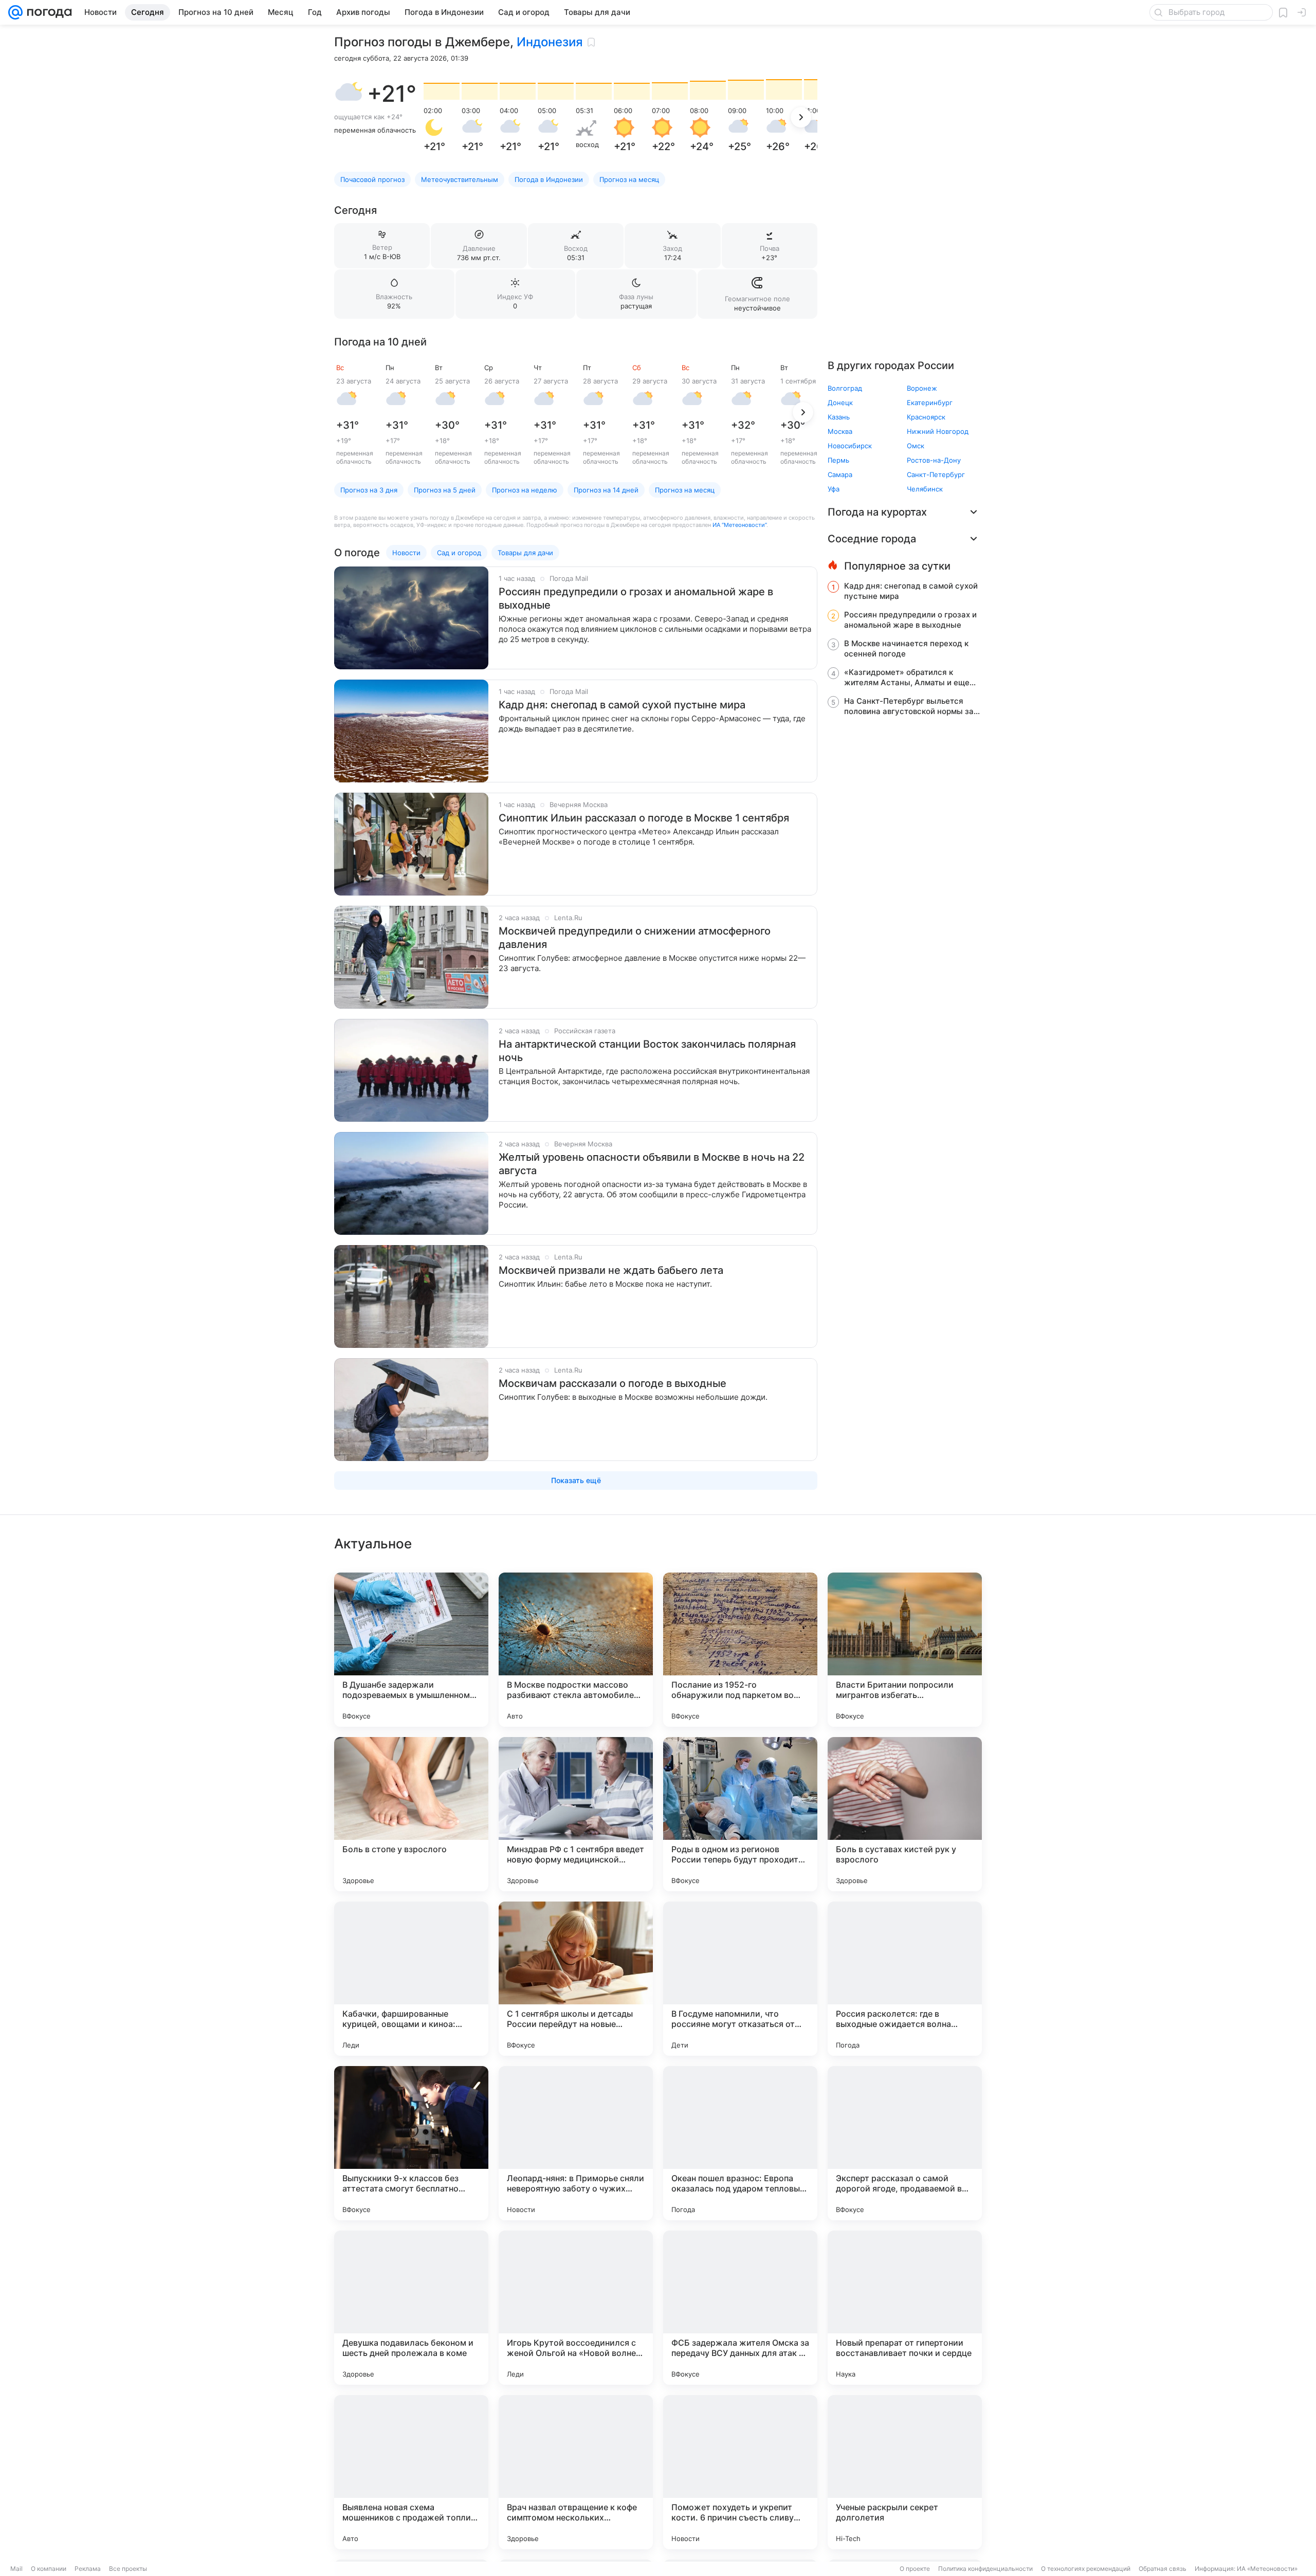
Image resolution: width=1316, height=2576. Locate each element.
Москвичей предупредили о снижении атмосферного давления (635, 938)
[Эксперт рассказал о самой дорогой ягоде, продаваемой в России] (905, 2143)
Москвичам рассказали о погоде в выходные (613, 1383)
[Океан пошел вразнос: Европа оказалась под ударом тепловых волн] (740, 2143)
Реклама (88, 2569)
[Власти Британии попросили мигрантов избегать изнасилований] (905, 1650)
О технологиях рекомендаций (1086, 2569)
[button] (349, 94)
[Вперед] (801, 117)
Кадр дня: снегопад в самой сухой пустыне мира (622, 705)
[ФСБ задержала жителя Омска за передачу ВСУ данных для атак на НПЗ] (740, 2308)
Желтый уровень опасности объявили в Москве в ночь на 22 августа (652, 1164)
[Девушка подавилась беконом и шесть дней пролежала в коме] (411, 2308)
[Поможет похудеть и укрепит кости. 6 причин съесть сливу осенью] (740, 2472)
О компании (49, 2569)
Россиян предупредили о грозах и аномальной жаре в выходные (636, 598)
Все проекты (128, 2569)
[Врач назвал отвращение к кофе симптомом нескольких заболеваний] (576, 2472)
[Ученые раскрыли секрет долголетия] (905, 2472)
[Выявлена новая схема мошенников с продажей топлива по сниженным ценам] (411, 2472)
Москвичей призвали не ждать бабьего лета (611, 1270)
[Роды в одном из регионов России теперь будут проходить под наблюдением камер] (740, 1814)
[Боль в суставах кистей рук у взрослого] (905, 1814)
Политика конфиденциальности (985, 2569)
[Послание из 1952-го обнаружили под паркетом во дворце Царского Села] (740, 1650)
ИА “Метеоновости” (739, 525)
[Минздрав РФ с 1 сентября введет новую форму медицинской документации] (576, 1814)
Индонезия (550, 42)
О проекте (915, 2569)
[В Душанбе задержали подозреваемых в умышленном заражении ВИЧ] (411, 1650)
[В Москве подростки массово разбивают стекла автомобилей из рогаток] (576, 1650)
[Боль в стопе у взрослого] (411, 1814)
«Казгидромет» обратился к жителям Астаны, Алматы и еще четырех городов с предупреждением (907, 678)
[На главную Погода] (47, 12)
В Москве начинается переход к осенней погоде (906, 648)
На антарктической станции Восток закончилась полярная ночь (647, 1051)
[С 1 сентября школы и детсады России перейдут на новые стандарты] (576, 1979)
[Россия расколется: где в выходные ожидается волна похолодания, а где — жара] (905, 1979)
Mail (16, 2569)
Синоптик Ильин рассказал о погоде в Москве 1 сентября (644, 818)
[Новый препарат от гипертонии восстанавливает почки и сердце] (905, 2308)
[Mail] (15, 12)
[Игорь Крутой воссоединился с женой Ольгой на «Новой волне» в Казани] (576, 2308)
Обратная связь (1163, 2569)
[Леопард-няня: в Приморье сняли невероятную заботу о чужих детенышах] (576, 2143)
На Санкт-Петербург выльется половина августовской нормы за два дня (909, 706)
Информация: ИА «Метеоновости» (1246, 2569)
